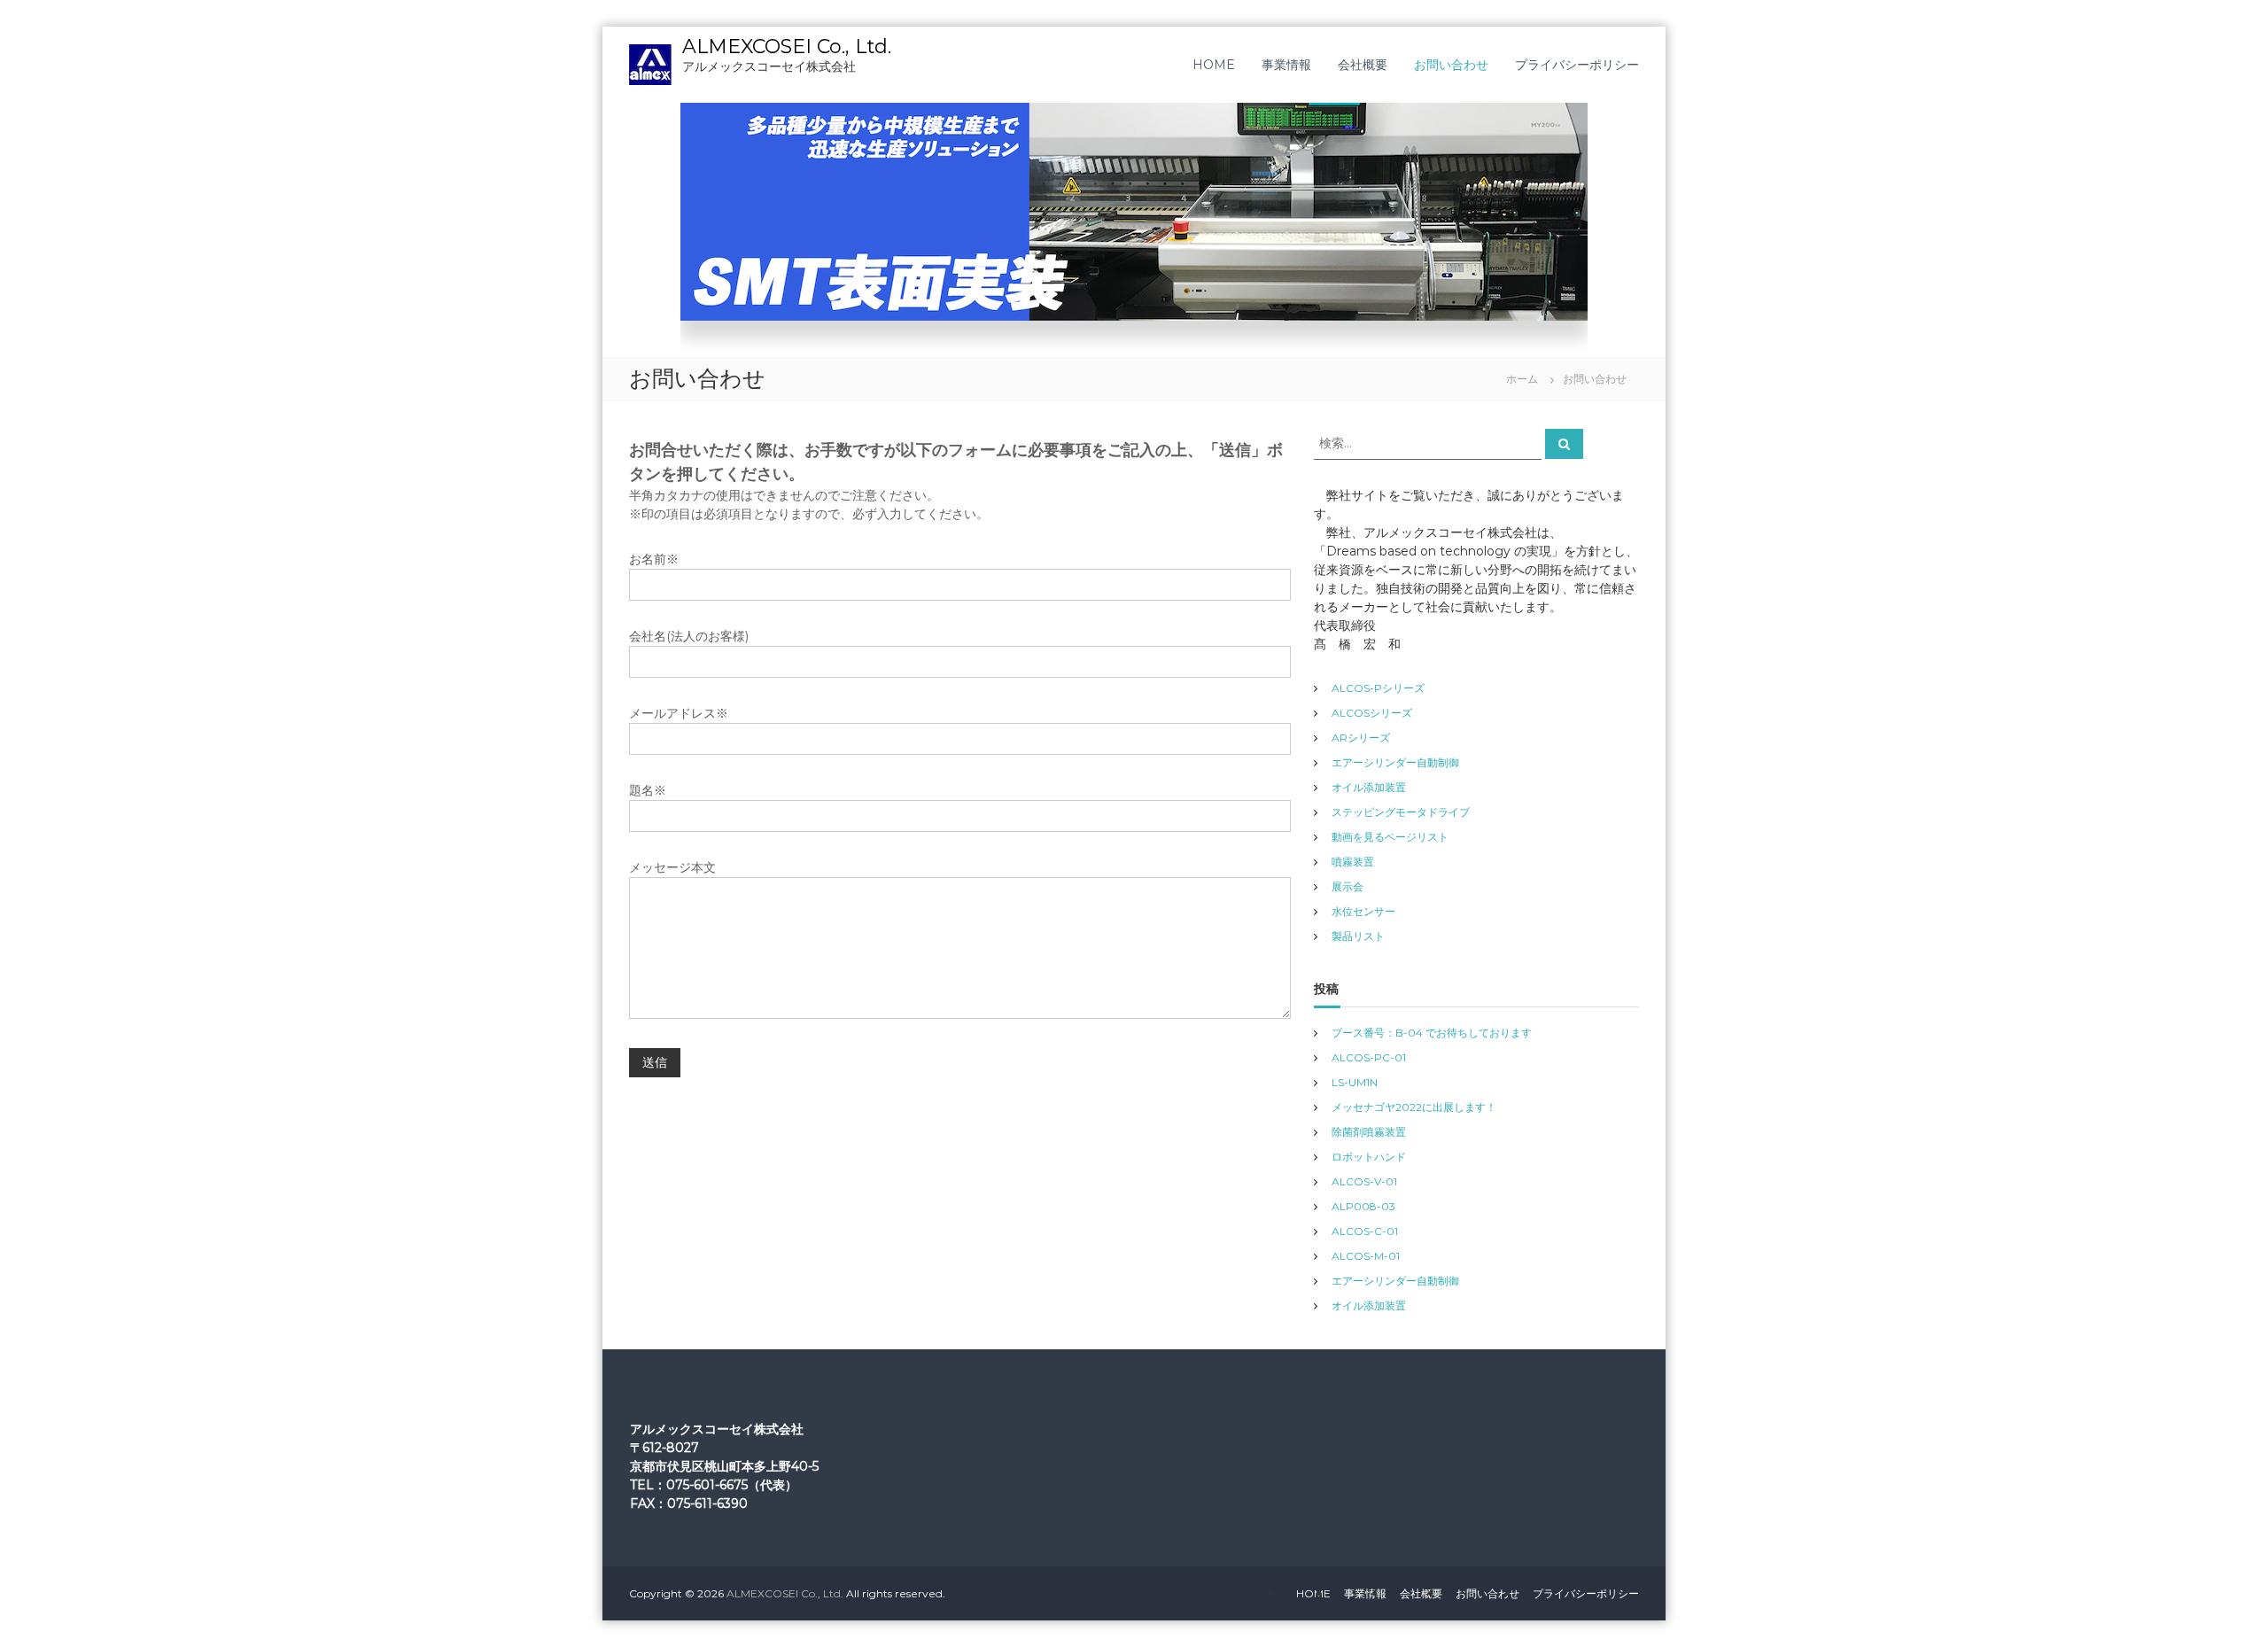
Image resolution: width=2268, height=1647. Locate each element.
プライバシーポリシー (1577, 65)
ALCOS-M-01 (1366, 1256)
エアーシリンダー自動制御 (1395, 762)
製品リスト (1358, 936)
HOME (1214, 65)
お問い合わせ (1451, 65)
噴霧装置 (1353, 862)
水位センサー (1363, 911)
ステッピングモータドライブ (1401, 812)
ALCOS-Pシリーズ (1378, 688)
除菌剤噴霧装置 (1369, 1132)
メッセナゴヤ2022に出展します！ (1414, 1107)
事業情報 (1286, 65)
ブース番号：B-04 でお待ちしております (1432, 1033)
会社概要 (1363, 65)
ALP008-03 (1363, 1206)
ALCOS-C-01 (1365, 1231)
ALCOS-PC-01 (1369, 1057)
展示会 (1348, 886)
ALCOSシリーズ (1372, 713)
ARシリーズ (1361, 738)
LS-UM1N (1355, 1082)
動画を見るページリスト (1390, 837)
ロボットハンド (1369, 1157)
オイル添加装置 (1369, 787)
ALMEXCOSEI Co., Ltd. (787, 47)
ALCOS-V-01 (1364, 1181)
